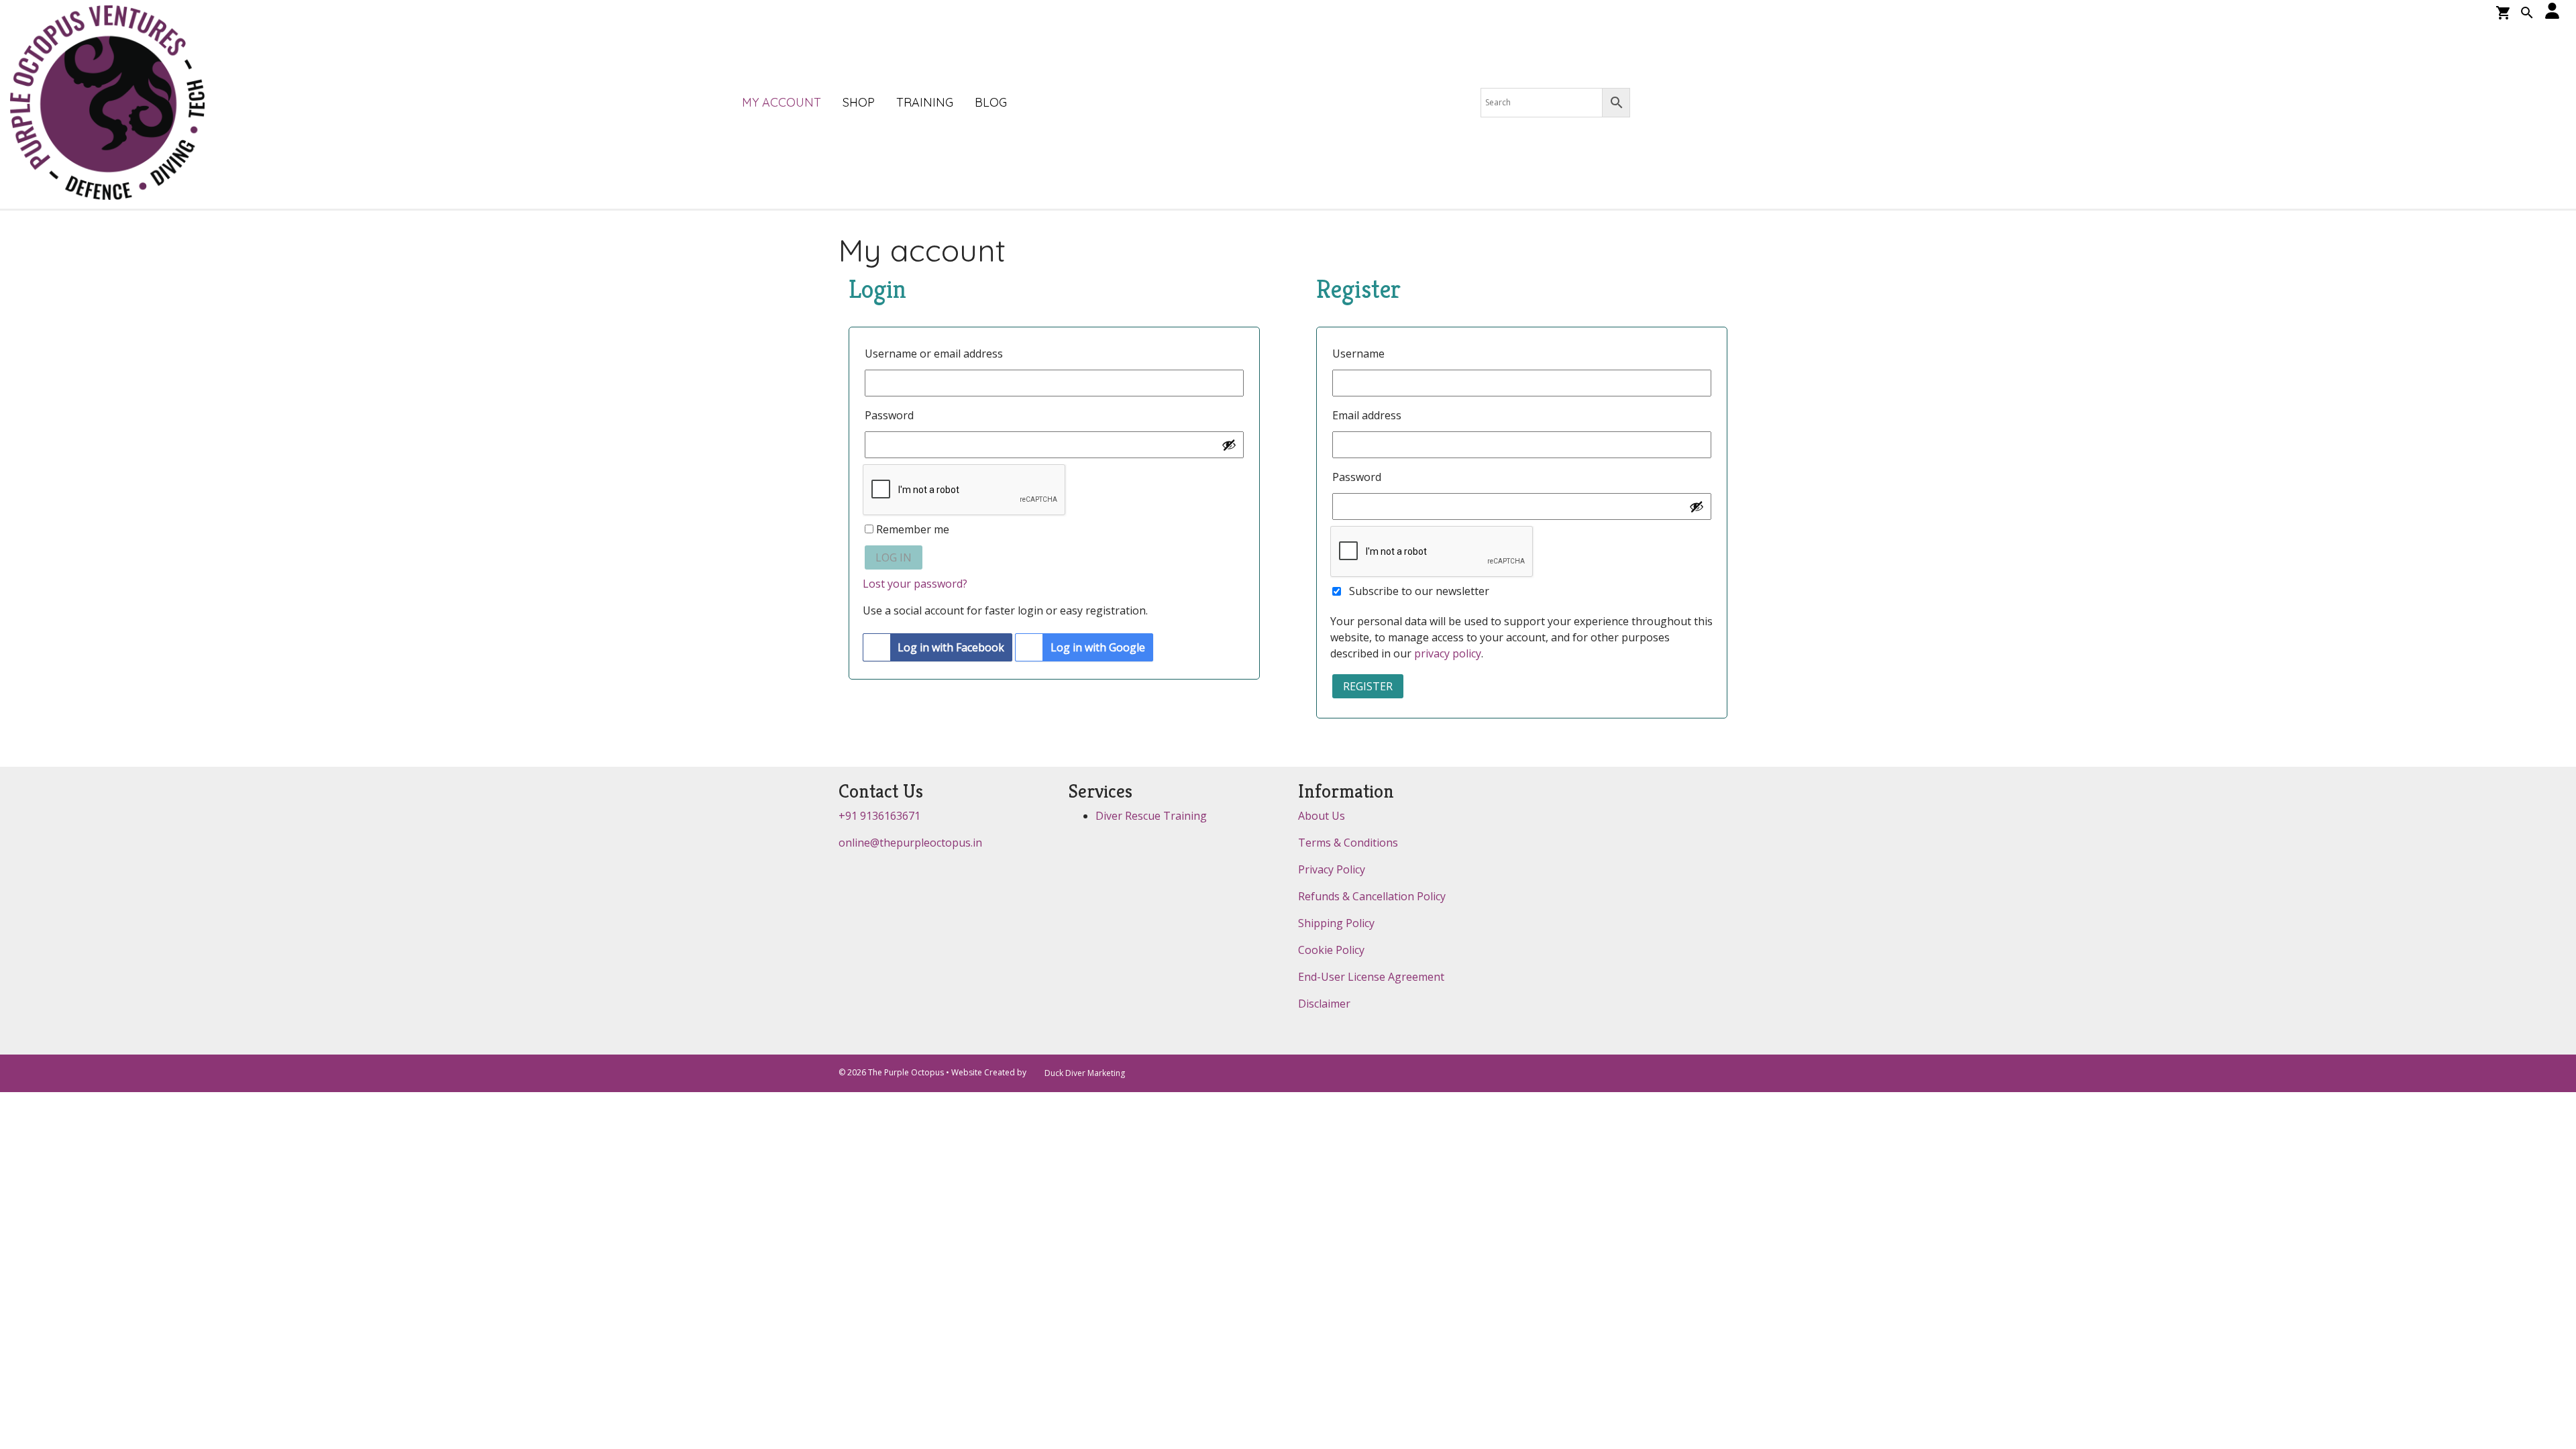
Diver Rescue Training (1151, 816)
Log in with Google (1098, 647)
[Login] (2553, 12)
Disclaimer (1324, 1004)
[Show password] (1229, 445)
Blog (991, 102)
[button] (2527, 14)
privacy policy (1448, 653)
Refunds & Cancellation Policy (1372, 896)
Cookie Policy (1331, 950)
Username (1363, 354)
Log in (894, 557)
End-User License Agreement (1371, 977)
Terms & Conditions (1348, 843)
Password (894, 415)
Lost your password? (915, 584)
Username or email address (938, 354)
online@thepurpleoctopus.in (910, 843)
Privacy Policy (1332, 869)
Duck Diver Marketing (1085, 1073)
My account (782, 102)
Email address (1371, 415)
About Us (1322, 816)
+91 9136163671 (879, 816)
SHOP (859, 102)
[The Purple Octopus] (107, 104)
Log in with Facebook (951, 647)
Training (925, 102)
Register (1368, 686)
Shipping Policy (1336, 923)
